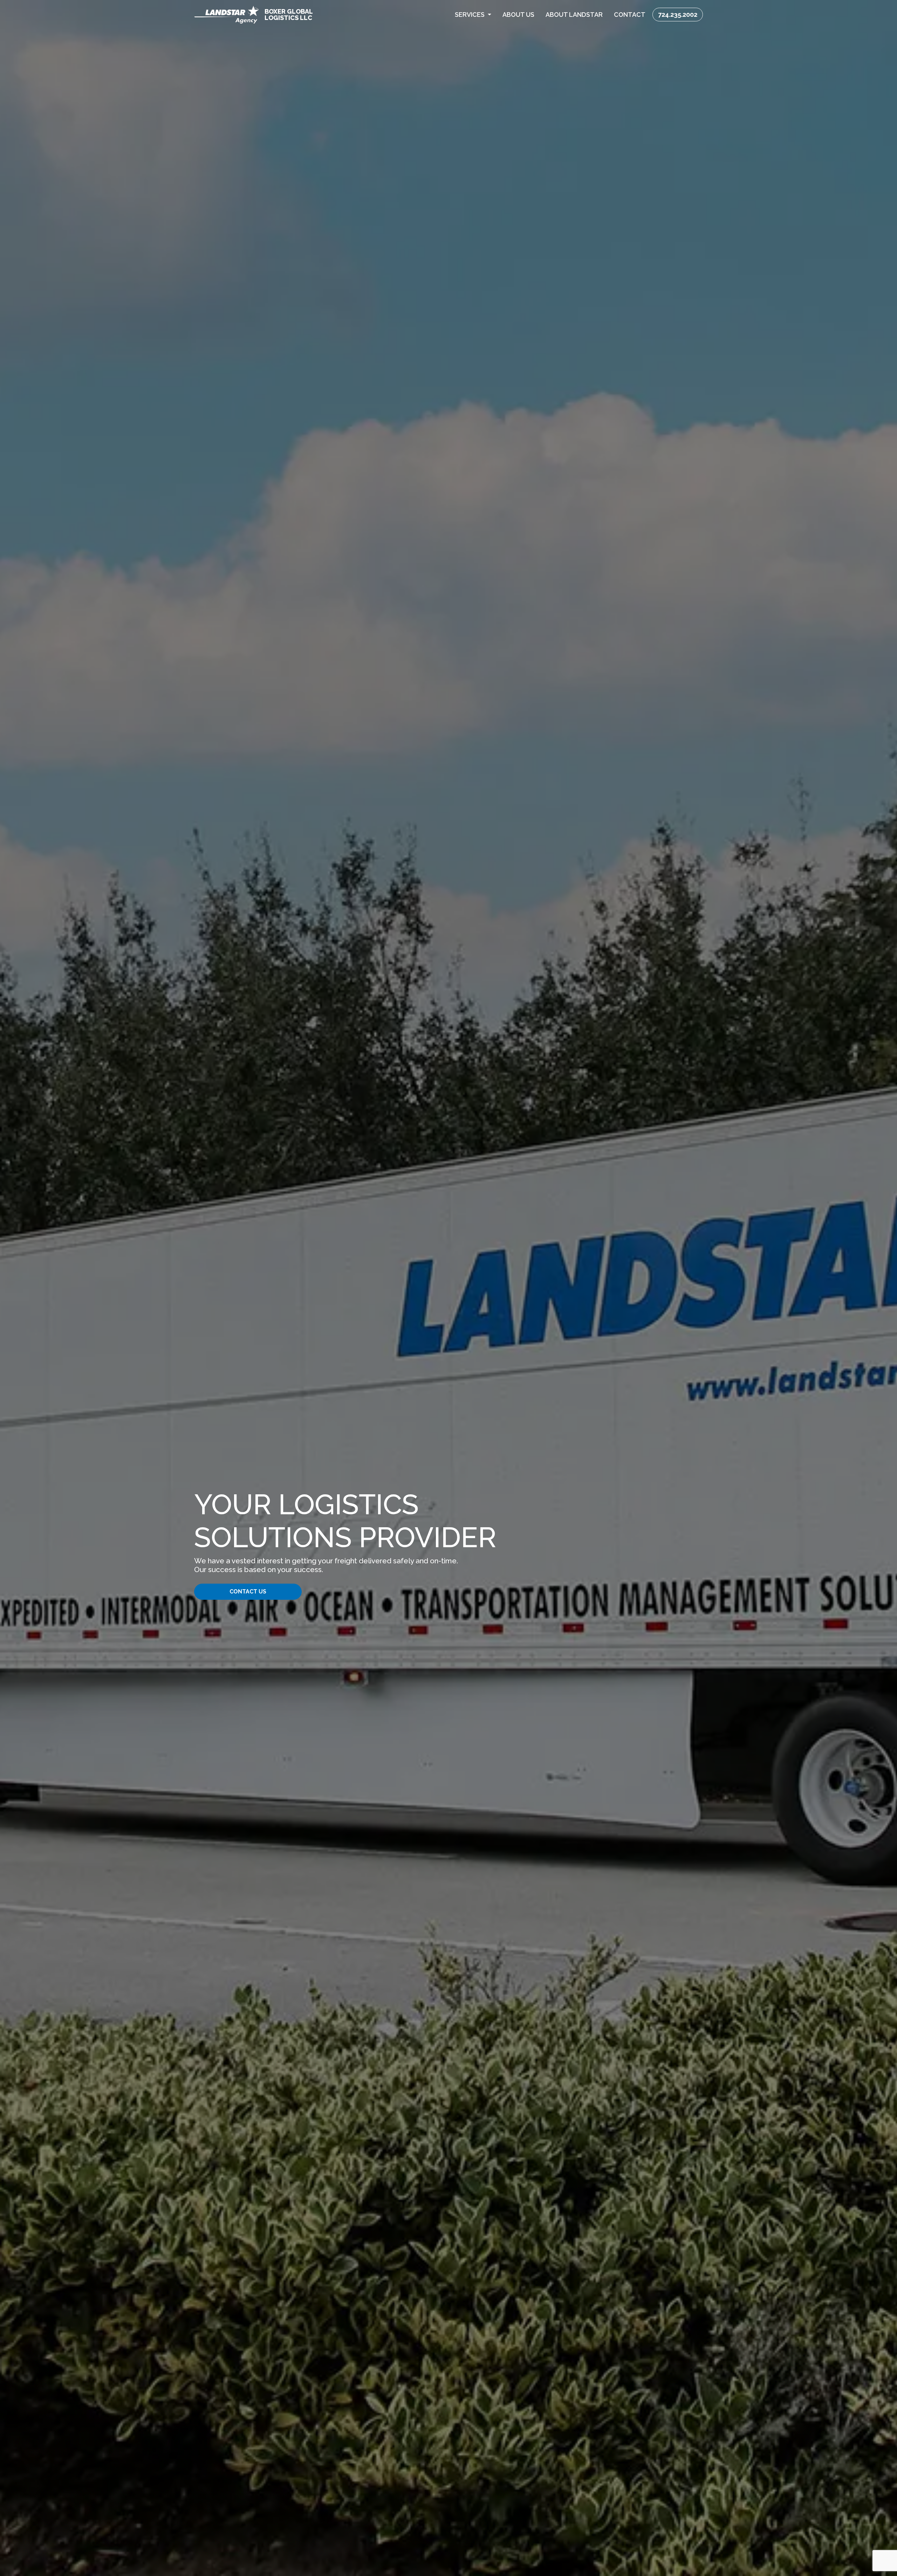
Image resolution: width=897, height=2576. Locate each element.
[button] (473, 15)
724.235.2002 (678, 15)
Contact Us (248, 1592)
